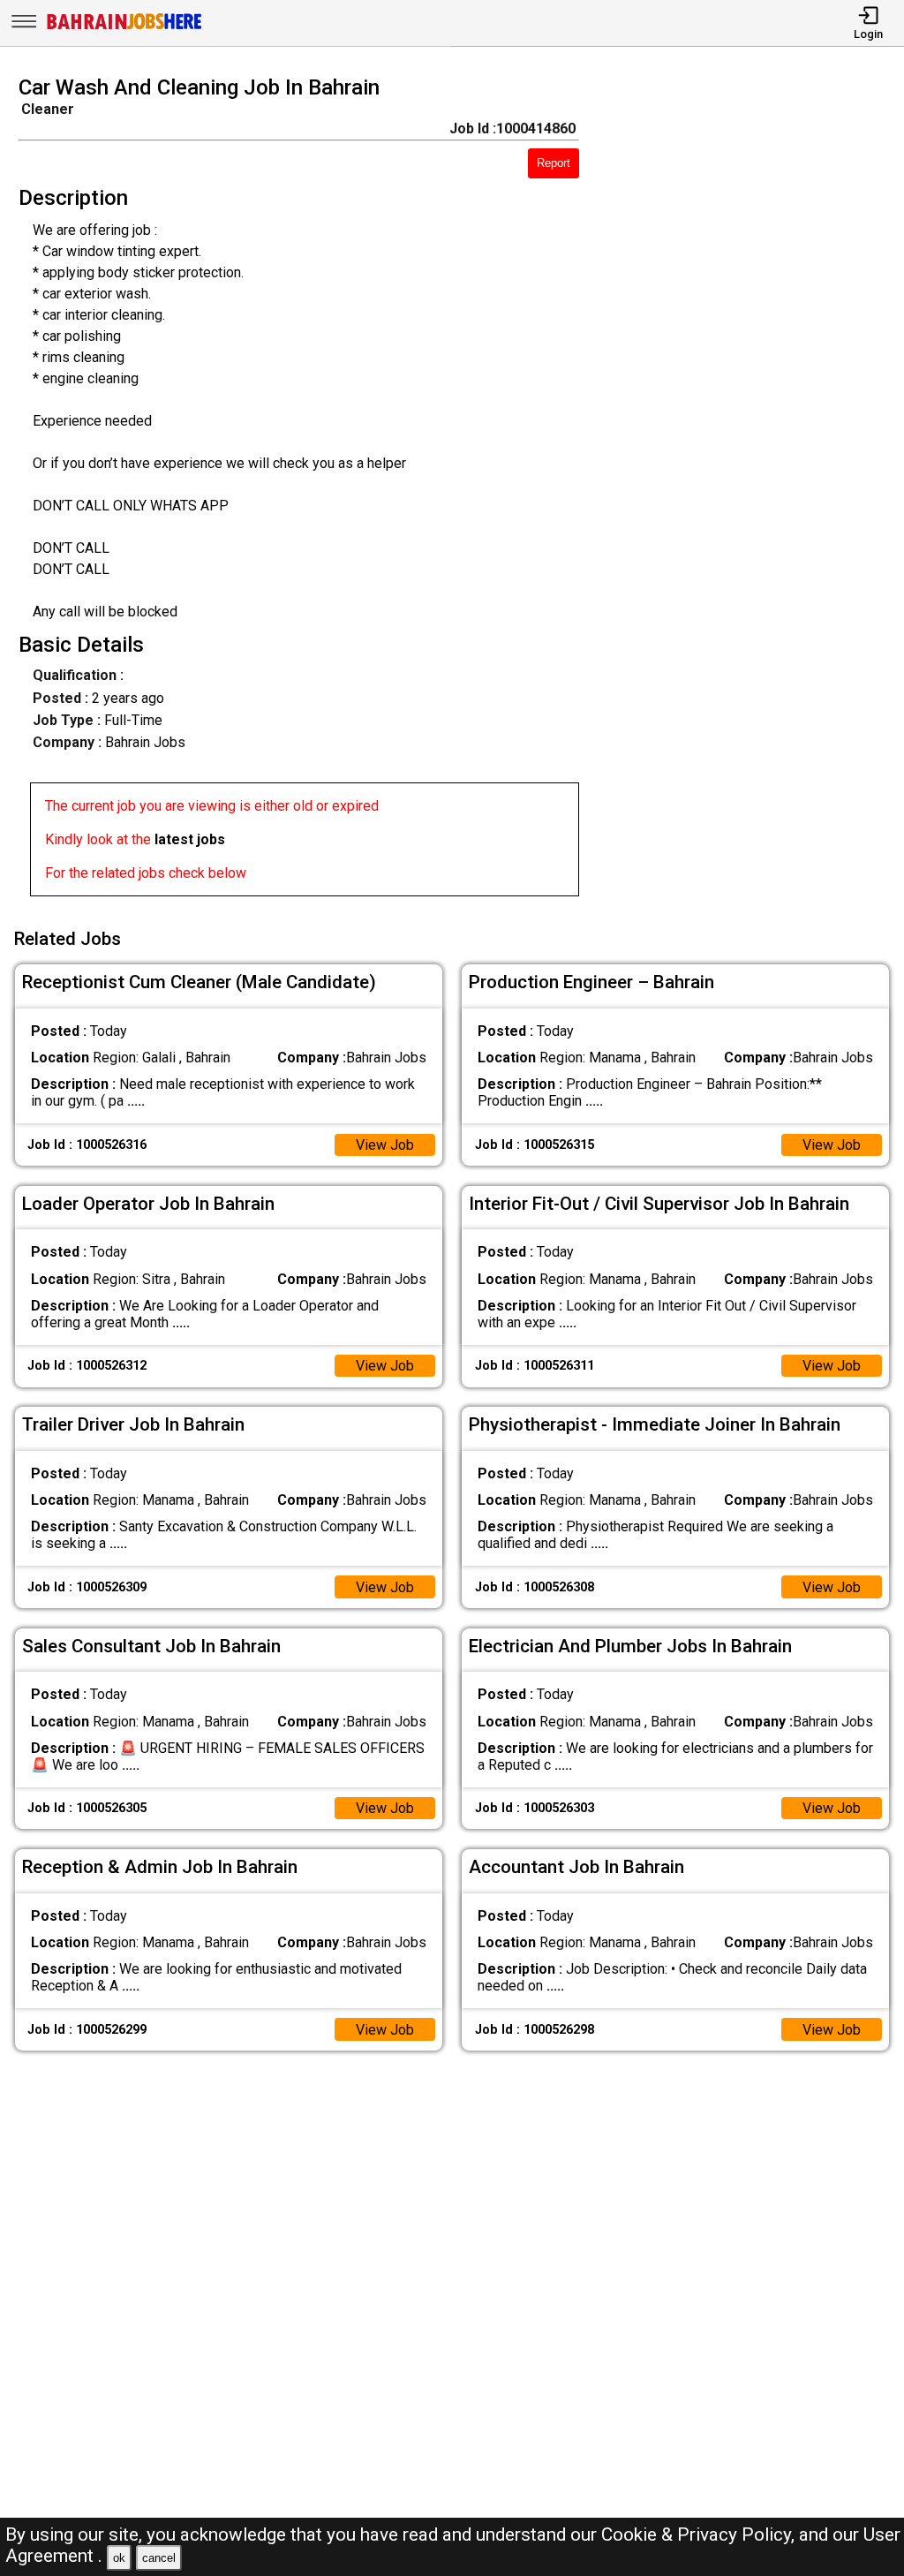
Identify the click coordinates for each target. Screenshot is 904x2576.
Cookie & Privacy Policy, (700, 2534)
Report (554, 163)
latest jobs (190, 839)
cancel (159, 2558)
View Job (385, 1145)
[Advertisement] (753, 491)
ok (119, 2558)
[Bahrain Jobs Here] (124, 28)
